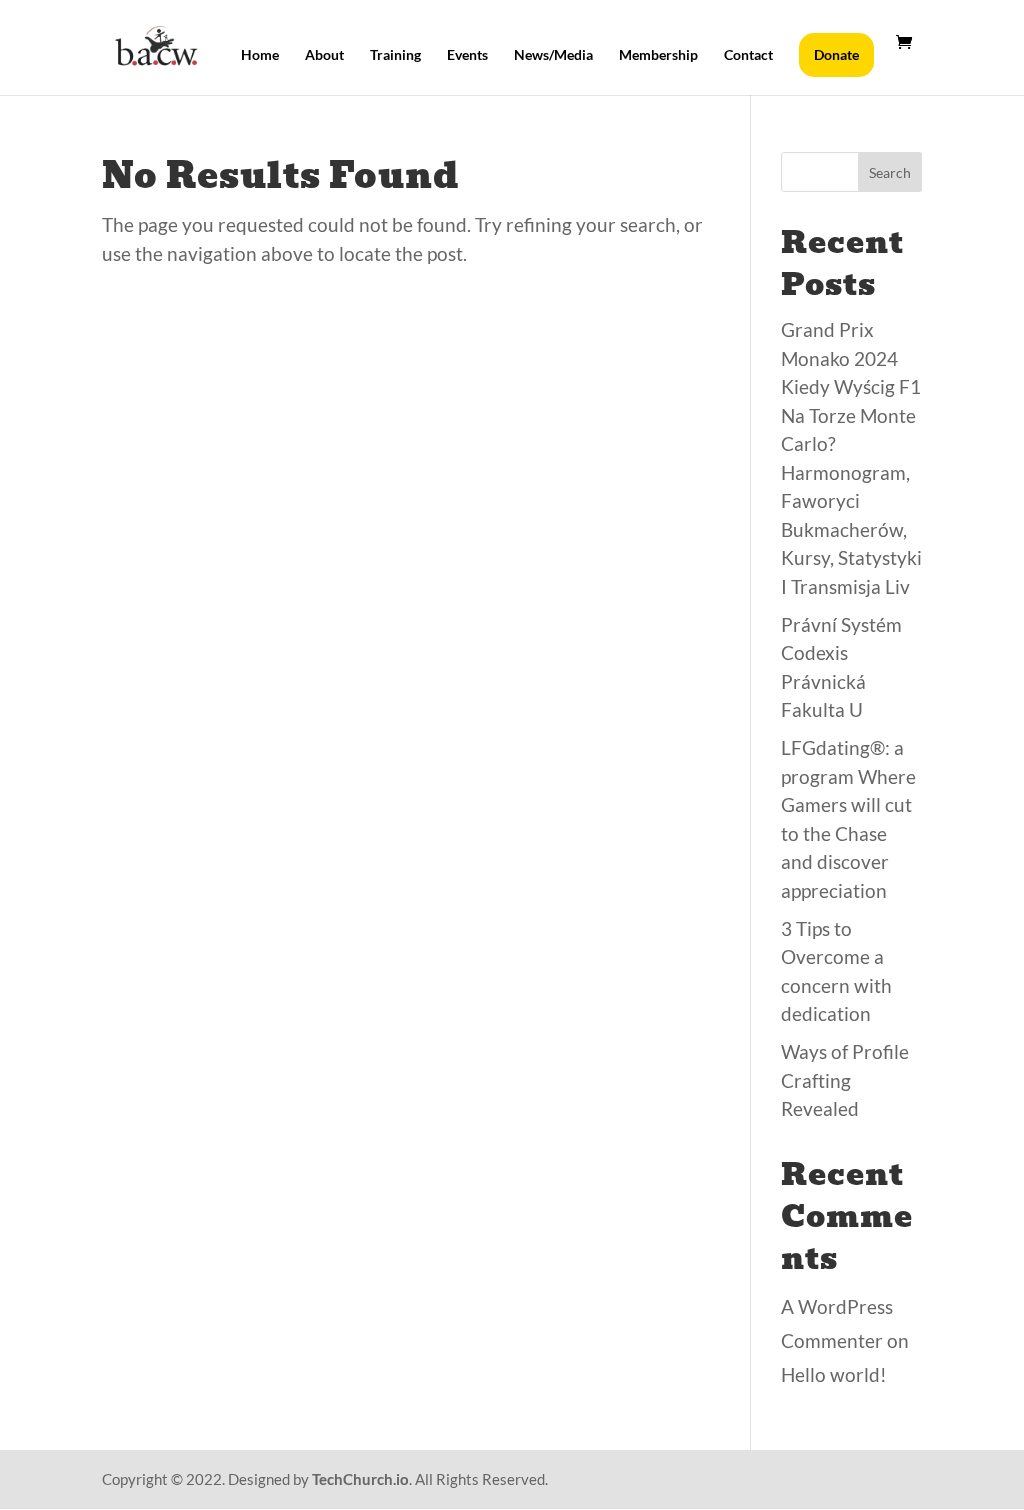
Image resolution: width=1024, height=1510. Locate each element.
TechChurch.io (360, 1479)
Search (890, 172)
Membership (658, 55)
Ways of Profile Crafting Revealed (845, 1080)
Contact (748, 55)
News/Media (553, 55)
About (324, 55)
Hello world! (834, 1374)
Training (395, 55)
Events (467, 55)
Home (260, 55)
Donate (836, 54)
